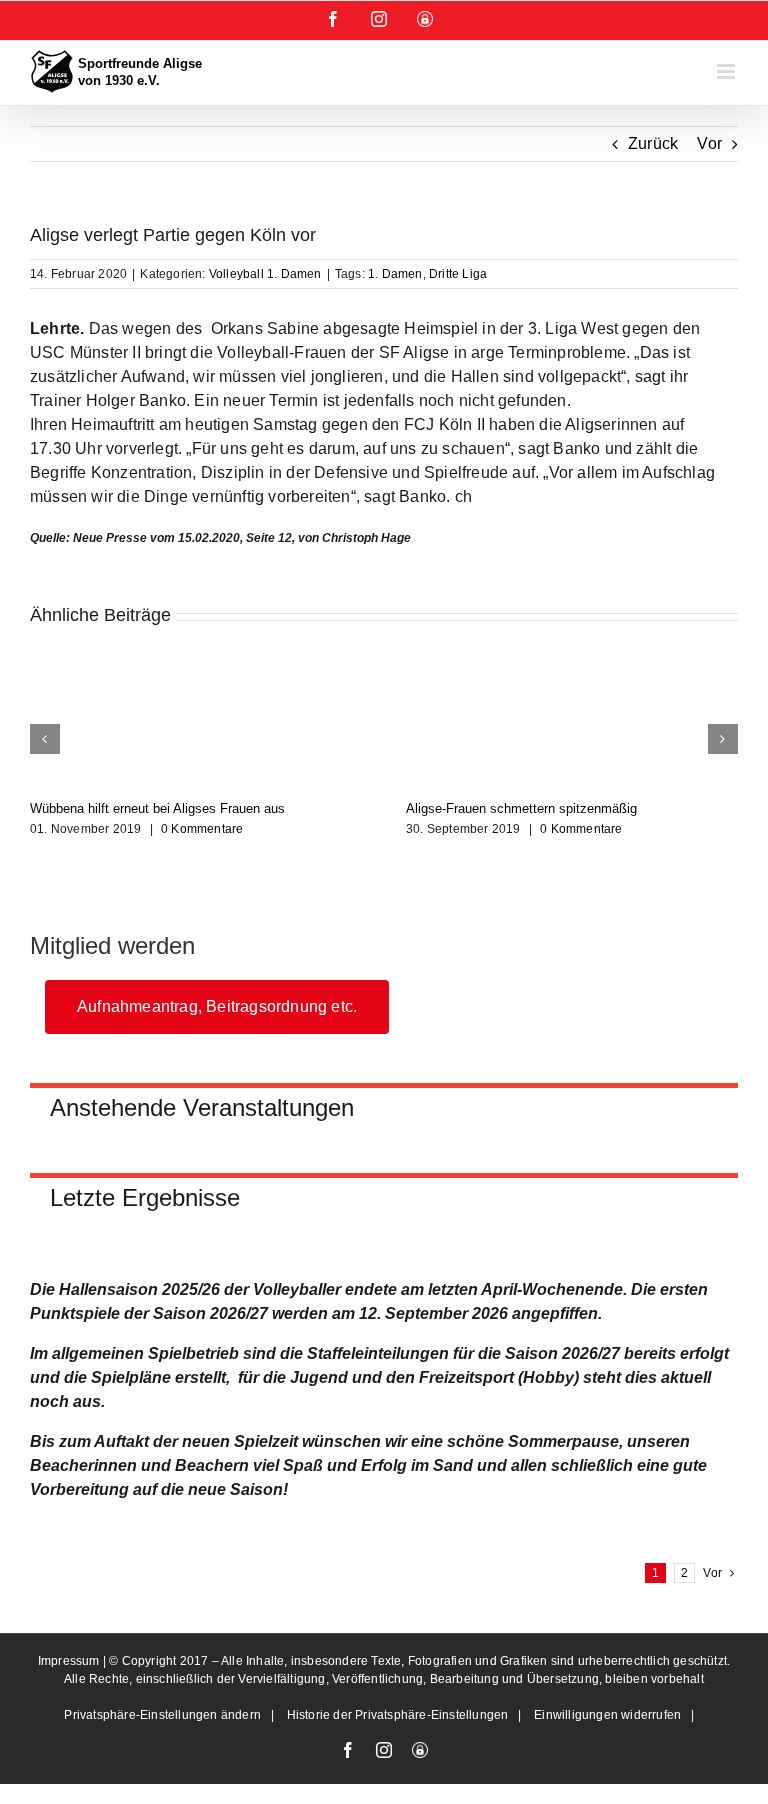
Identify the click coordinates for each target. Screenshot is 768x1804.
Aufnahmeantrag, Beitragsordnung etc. (217, 1006)
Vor (709, 143)
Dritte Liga (458, 274)
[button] (45, 739)
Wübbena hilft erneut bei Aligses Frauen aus (157, 808)
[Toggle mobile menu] (727, 71)
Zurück (653, 143)
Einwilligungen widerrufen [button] (607, 1715)
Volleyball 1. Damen (265, 274)
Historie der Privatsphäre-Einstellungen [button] (398, 1715)
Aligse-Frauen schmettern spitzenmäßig (521, 808)
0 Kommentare (202, 829)
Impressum (70, 1661)
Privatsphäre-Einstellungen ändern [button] (162, 1715)
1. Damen (395, 274)
